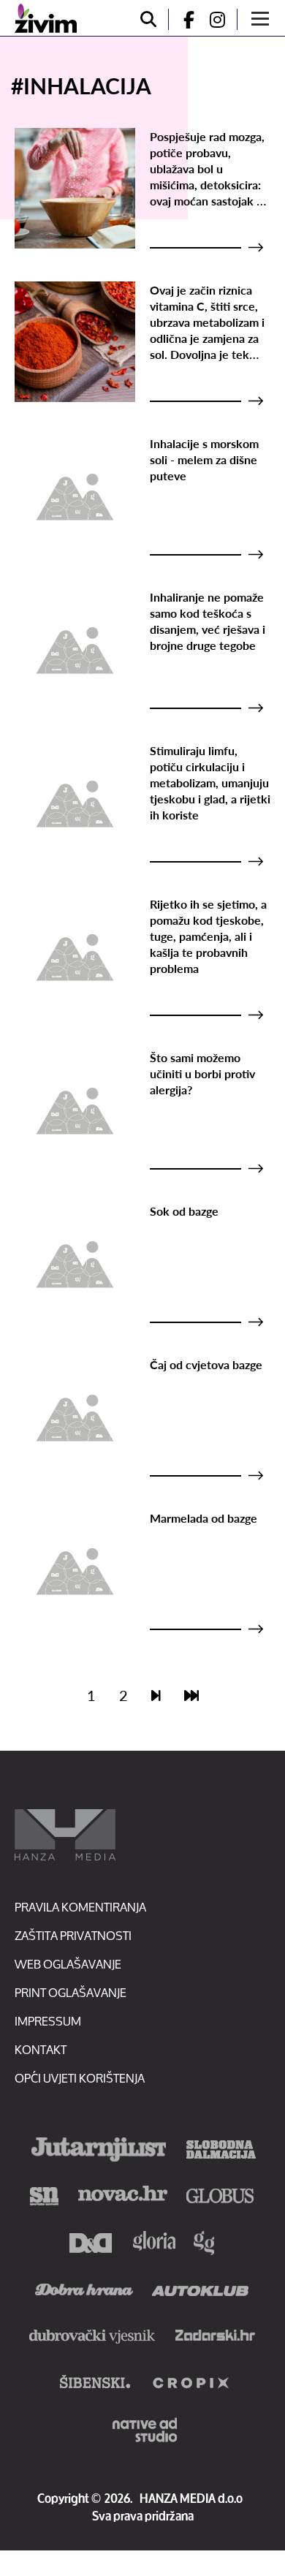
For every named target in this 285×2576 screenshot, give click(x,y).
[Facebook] (183, 19)
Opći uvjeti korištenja (80, 2078)
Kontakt (41, 2049)
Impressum (48, 2021)
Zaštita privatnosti (73, 1935)
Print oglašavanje (71, 1992)
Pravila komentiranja (80, 1907)
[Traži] (148, 19)
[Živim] (46, 18)
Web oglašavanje (68, 1964)
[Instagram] (223, 19)
